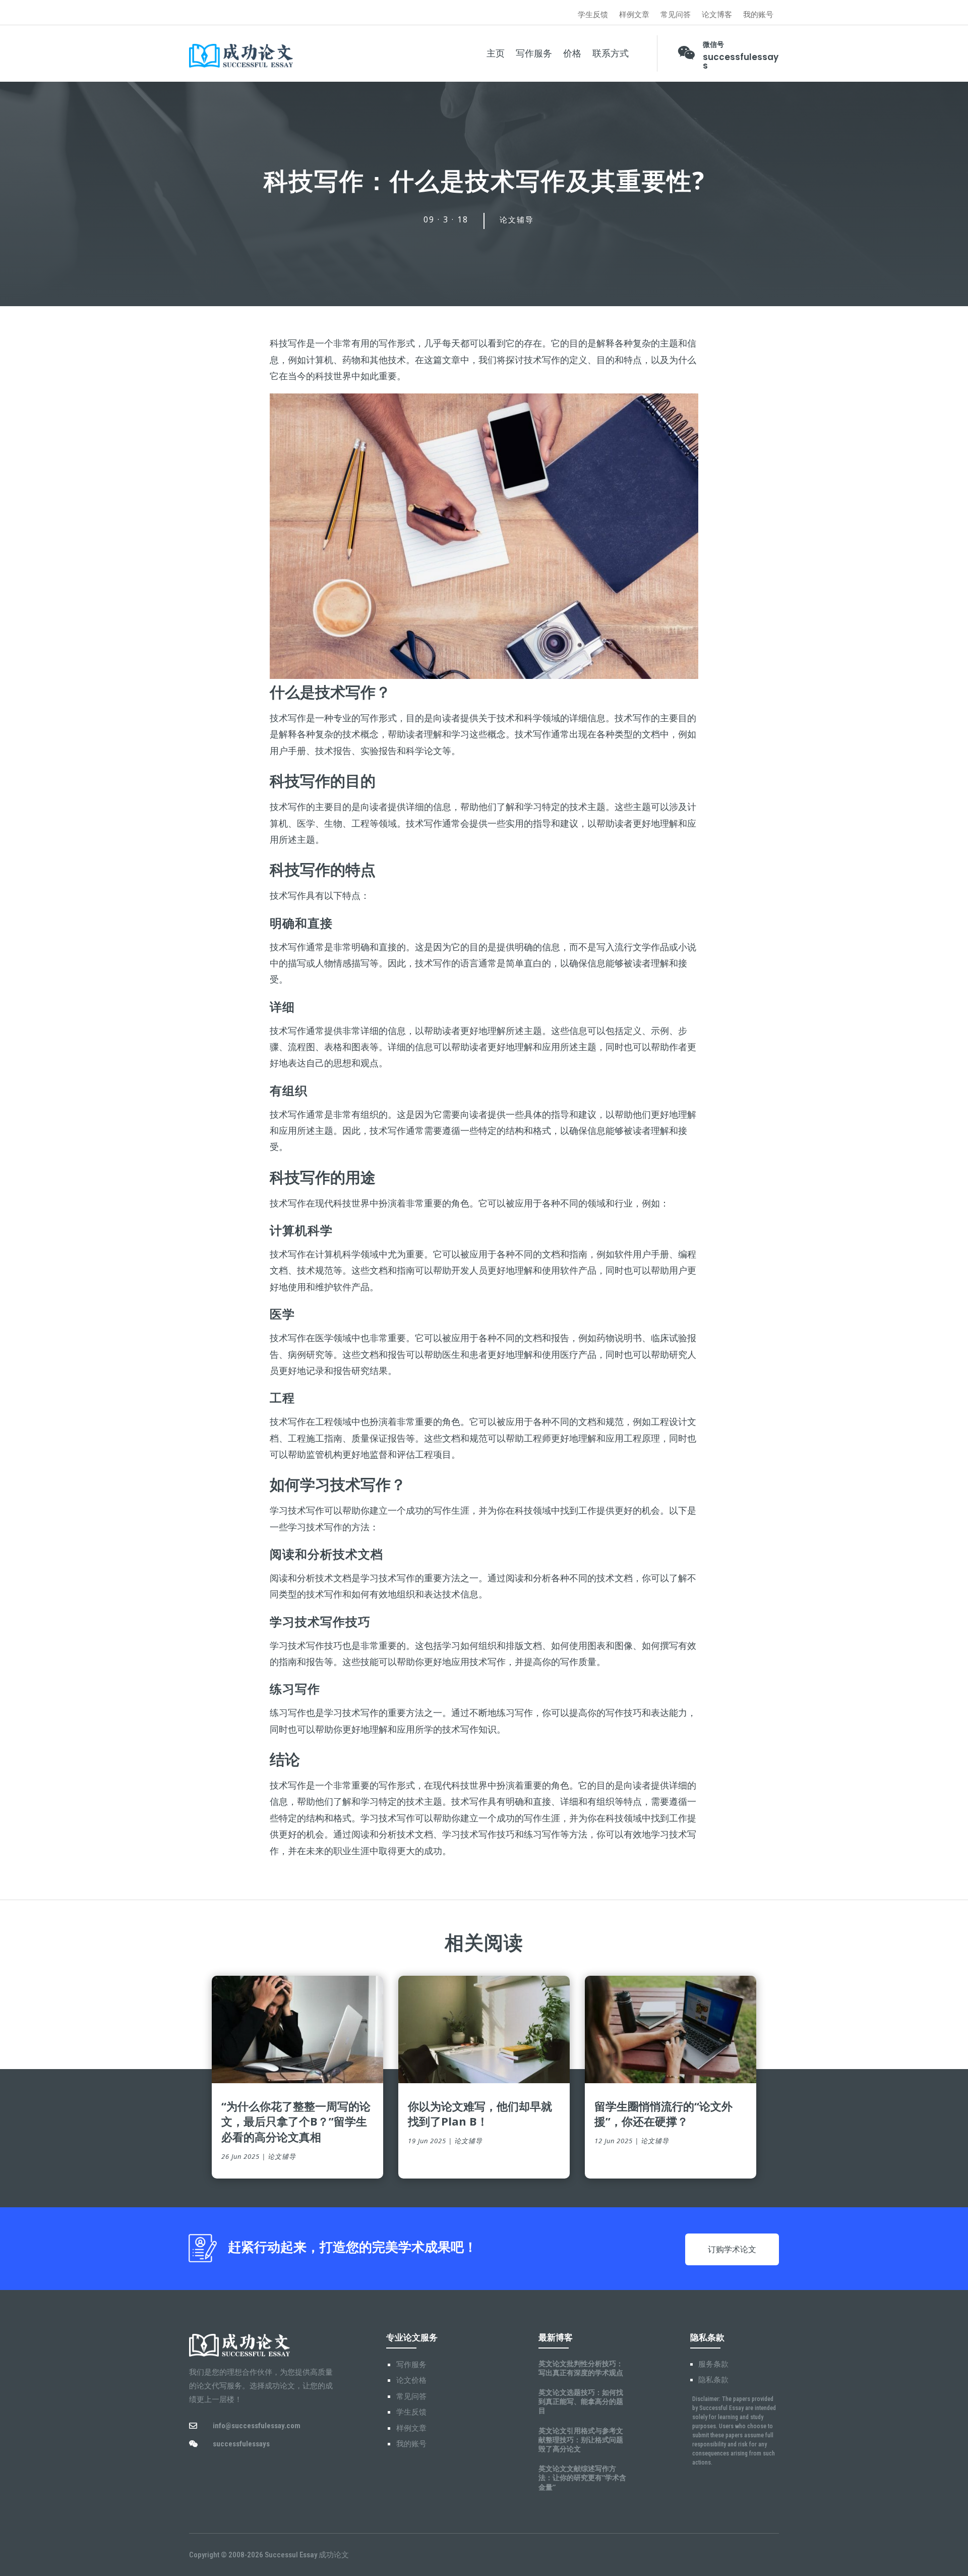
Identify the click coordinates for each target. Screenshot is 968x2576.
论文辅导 (517, 220)
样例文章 (634, 15)
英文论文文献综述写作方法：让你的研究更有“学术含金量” (582, 2477)
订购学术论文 (732, 2249)
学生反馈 (593, 15)
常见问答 (676, 15)
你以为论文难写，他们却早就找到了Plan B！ (480, 2114)
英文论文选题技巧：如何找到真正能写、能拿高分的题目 (581, 2401)
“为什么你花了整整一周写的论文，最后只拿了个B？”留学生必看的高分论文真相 (296, 2122)
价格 (572, 53)
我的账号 (758, 15)
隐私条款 (713, 2380)
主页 (496, 53)
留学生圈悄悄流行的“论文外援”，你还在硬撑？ (663, 2114)
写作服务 (534, 53)
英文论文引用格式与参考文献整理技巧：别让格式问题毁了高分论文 (581, 2440)
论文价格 (411, 2380)
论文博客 (717, 15)
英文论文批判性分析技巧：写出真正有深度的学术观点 (581, 2368)
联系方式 (611, 53)
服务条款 (713, 2364)
